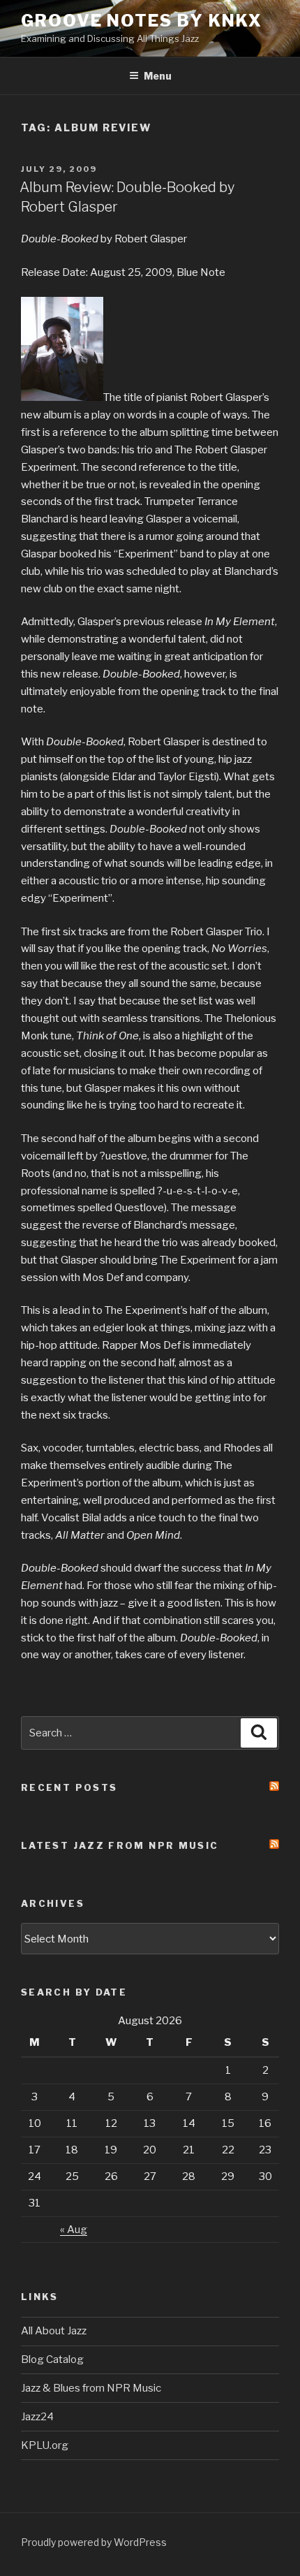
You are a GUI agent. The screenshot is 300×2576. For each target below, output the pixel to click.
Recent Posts (69, 1787)
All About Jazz (54, 2331)
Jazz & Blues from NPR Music (91, 2388)
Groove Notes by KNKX (142, 21)
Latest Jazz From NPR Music (120, 1845)
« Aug (74, 2230)
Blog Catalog (52, 2359)
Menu (158, 76)
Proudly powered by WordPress (94, 2542)
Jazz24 (37, 2417)
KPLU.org (45, 2445)
